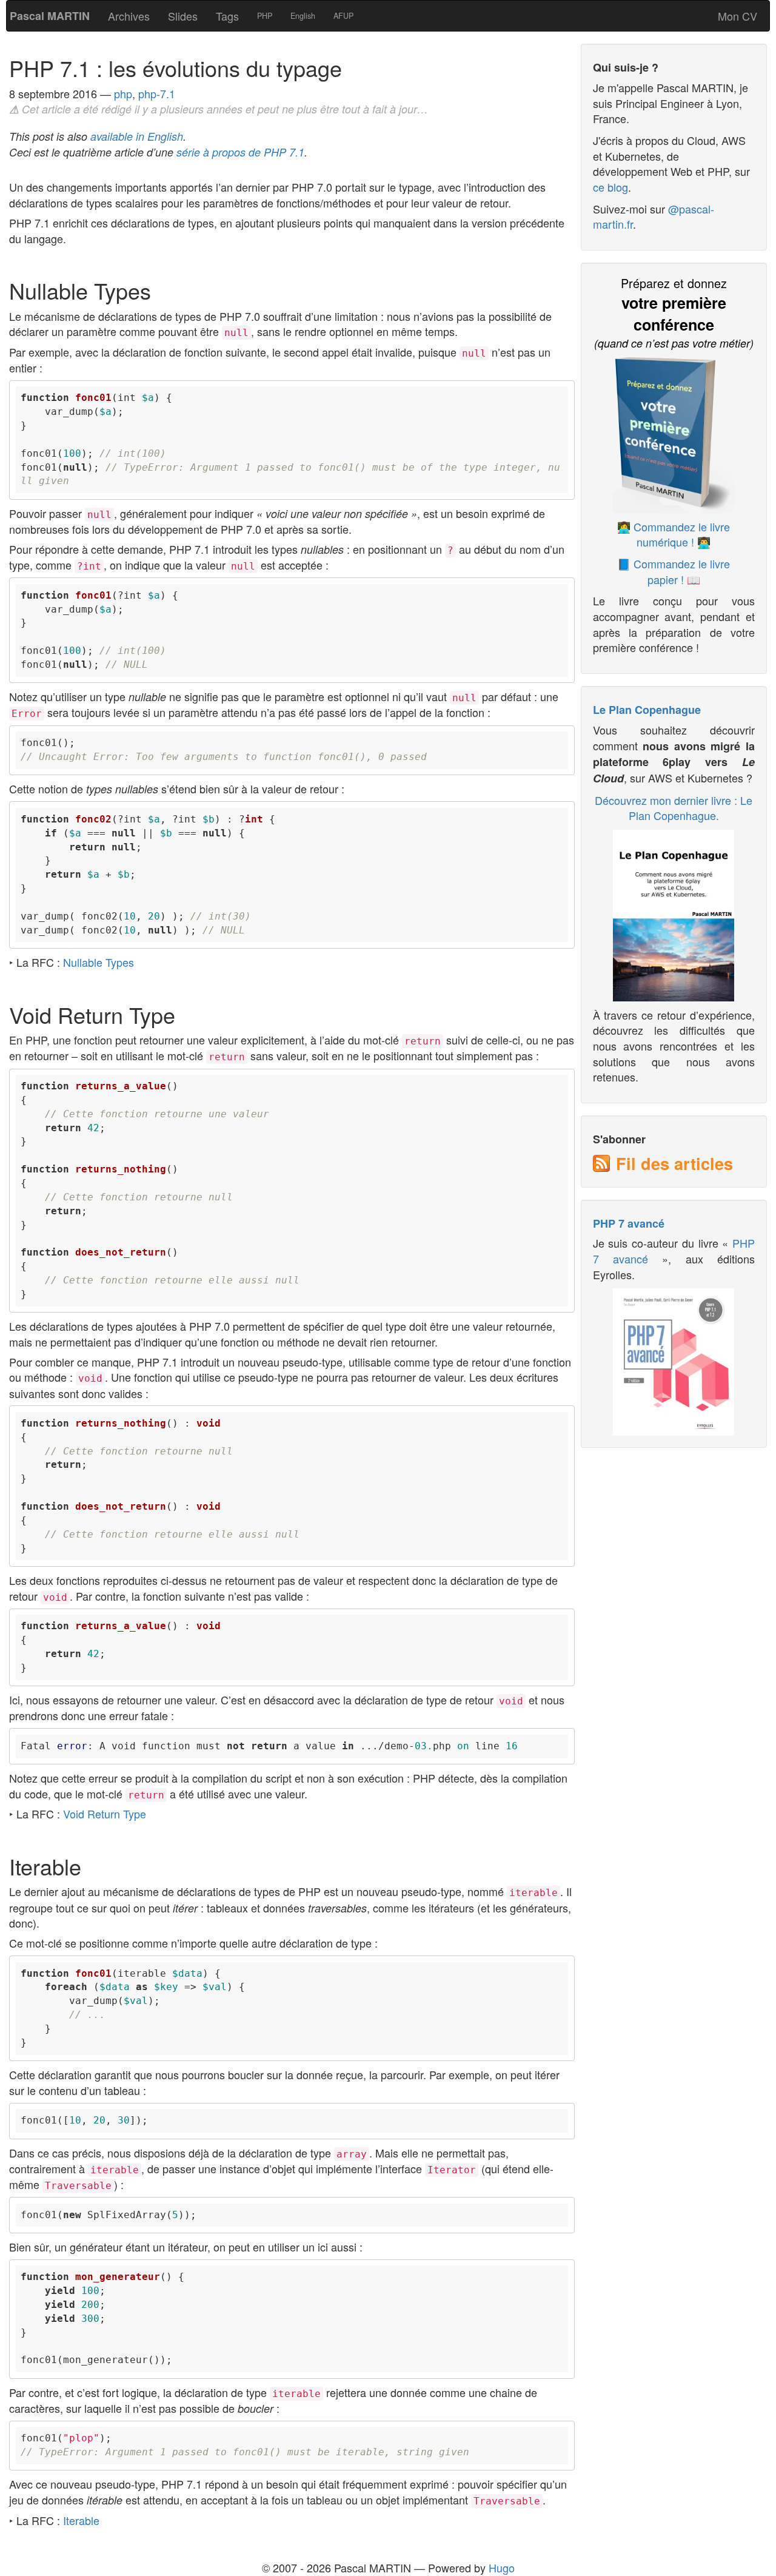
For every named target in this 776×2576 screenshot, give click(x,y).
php (123, 93)
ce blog (610, 187)
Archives (129, 16)
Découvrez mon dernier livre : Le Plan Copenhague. (674, 808)
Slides (183, 16)
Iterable (81, 2520)
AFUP (343, 16)
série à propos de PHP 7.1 (240, 152)
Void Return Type (105, 1814)
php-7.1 (157, 93)
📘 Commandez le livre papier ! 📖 (674, 571)
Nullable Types (99, 962)
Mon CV (738, 16)
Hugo (502, 2568)
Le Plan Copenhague (647, 710)
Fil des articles (674, 1163)
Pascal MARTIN (50, 16)
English (303, 16)
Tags (227, 16)
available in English (137, 136)
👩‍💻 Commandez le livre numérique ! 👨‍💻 (674, 534)
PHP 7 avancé (629, 1223)
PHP (265, 16)
